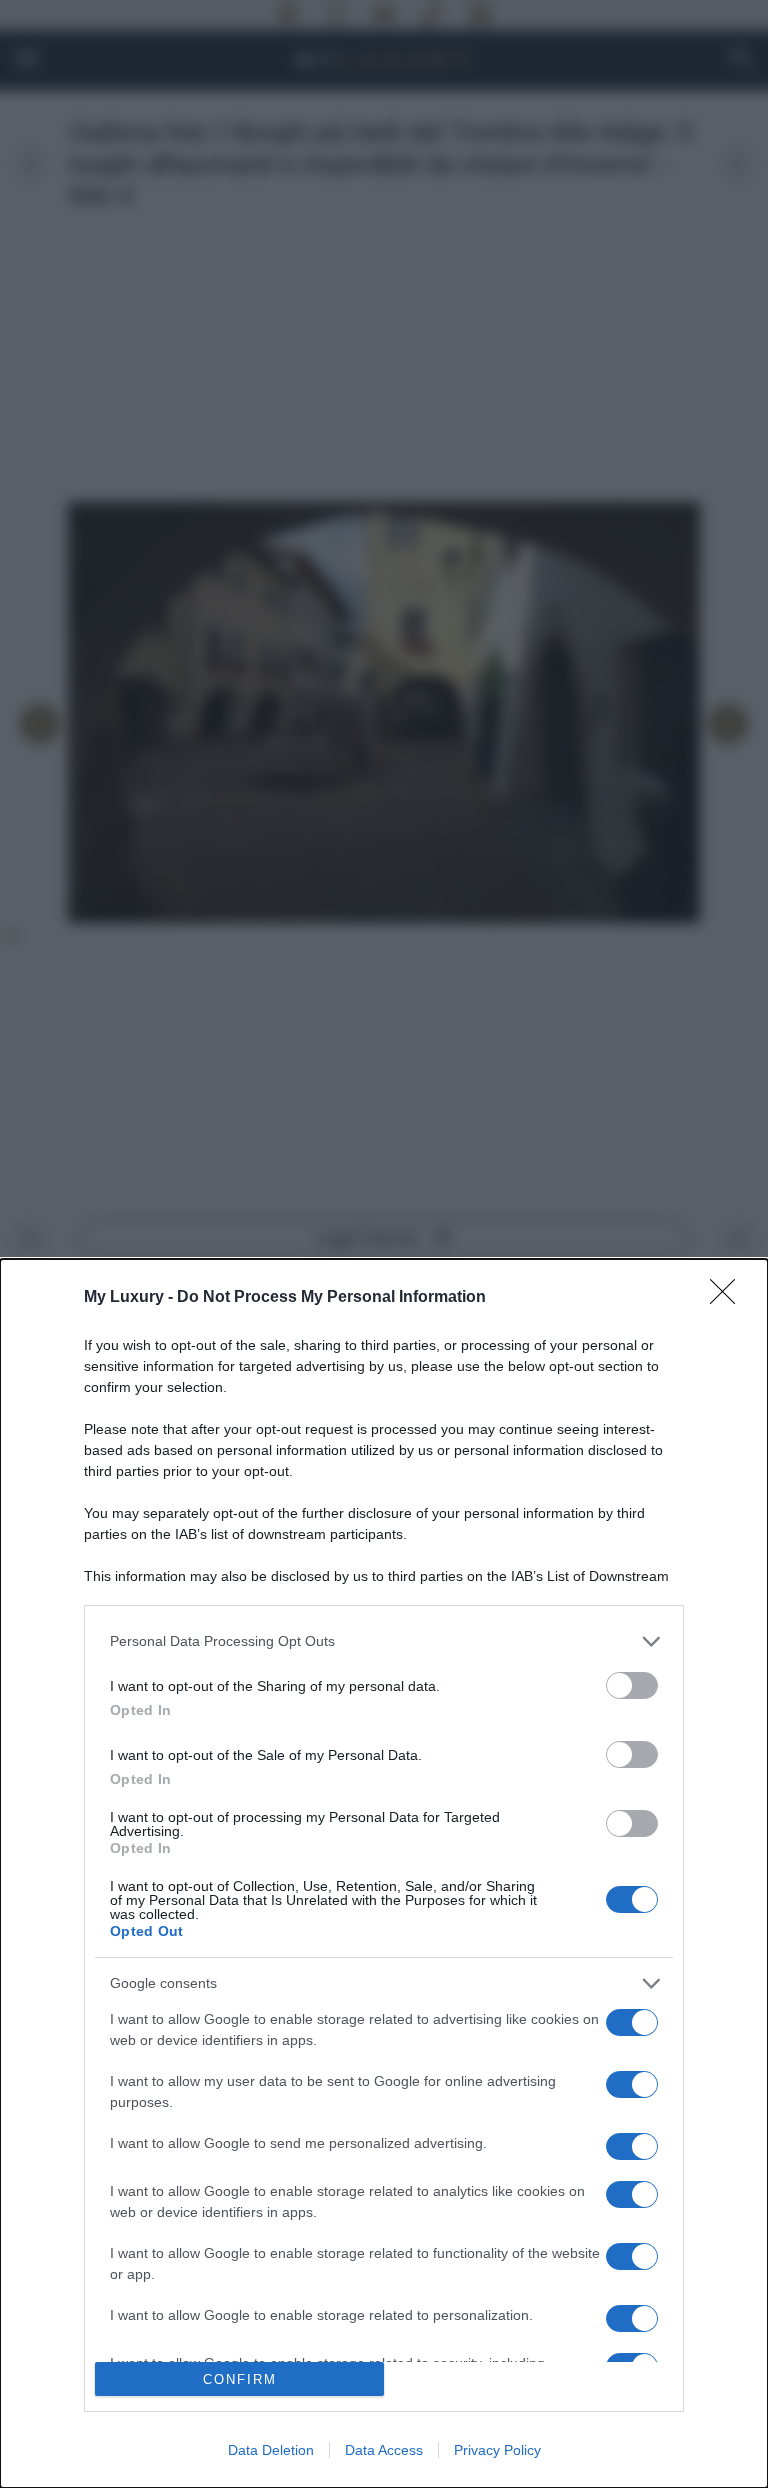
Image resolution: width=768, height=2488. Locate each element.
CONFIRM (240, 2379)
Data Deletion (271, 2450)
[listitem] (384, 1641)
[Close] (729, 1298)
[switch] (632, 1685)
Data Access (384, 2450)
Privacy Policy (497, 2450)
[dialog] (384, 1873)
